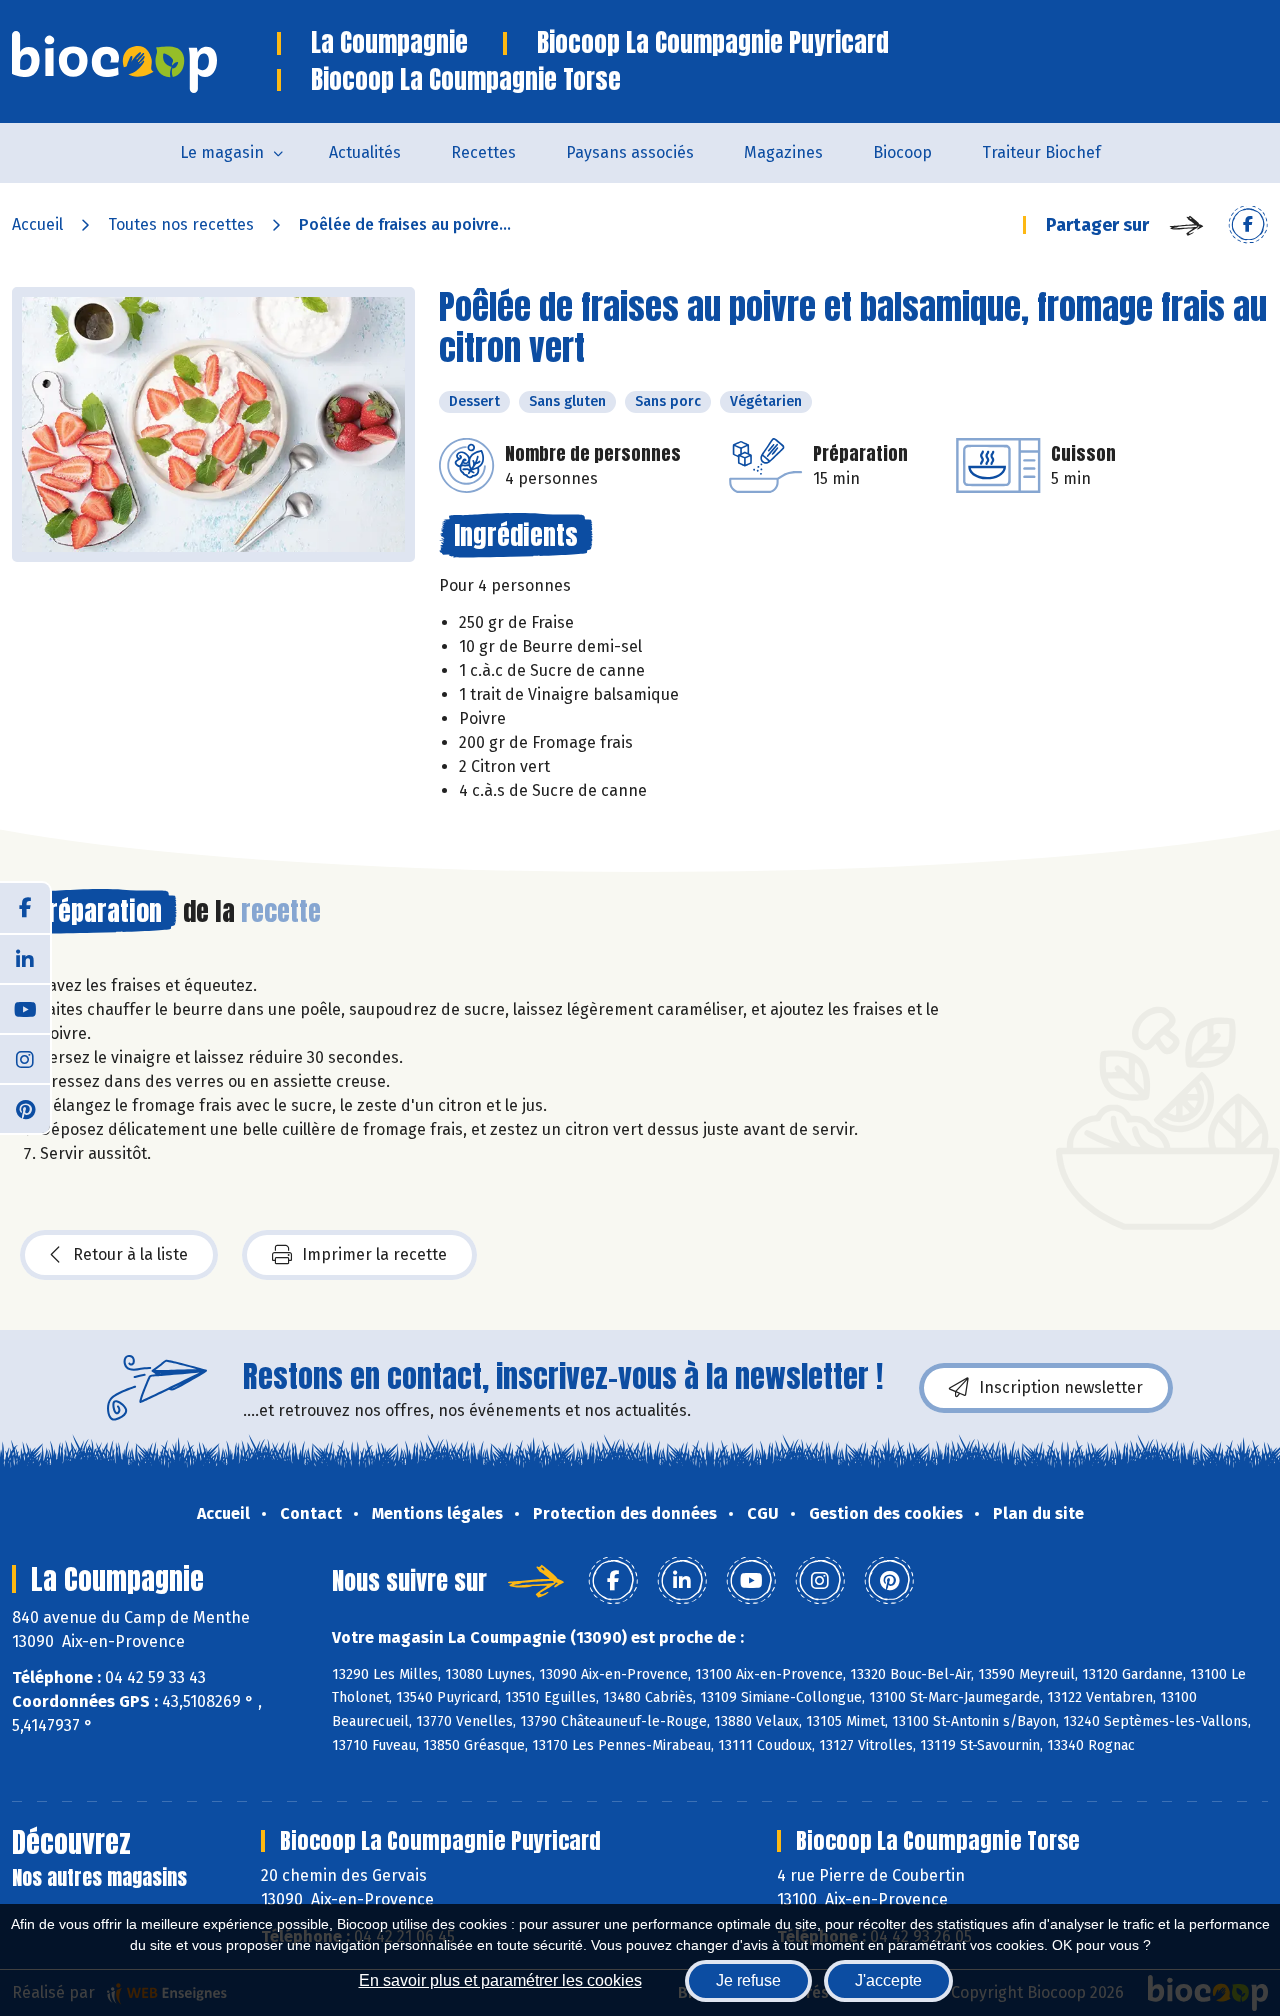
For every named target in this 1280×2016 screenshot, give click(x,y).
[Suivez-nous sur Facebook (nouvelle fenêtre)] (25, 908)
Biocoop (902, 152)
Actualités (365, 152)
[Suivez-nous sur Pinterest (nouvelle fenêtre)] (25, 1108)
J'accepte (888, 1980)
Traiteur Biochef (1041, 152)
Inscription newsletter (1061, 1387)
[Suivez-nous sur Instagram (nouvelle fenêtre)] (25, 1058)
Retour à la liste (130, 1254)
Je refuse (748, 1980)
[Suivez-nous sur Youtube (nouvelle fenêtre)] (25, 1008)
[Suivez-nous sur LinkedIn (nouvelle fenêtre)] (25, 958)
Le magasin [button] (222, 152)
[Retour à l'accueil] (144, 62)
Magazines (783, 152)
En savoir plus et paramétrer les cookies (500, 1980)
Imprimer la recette (374, 1254)
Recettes (483, 152)
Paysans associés (630, 152)
